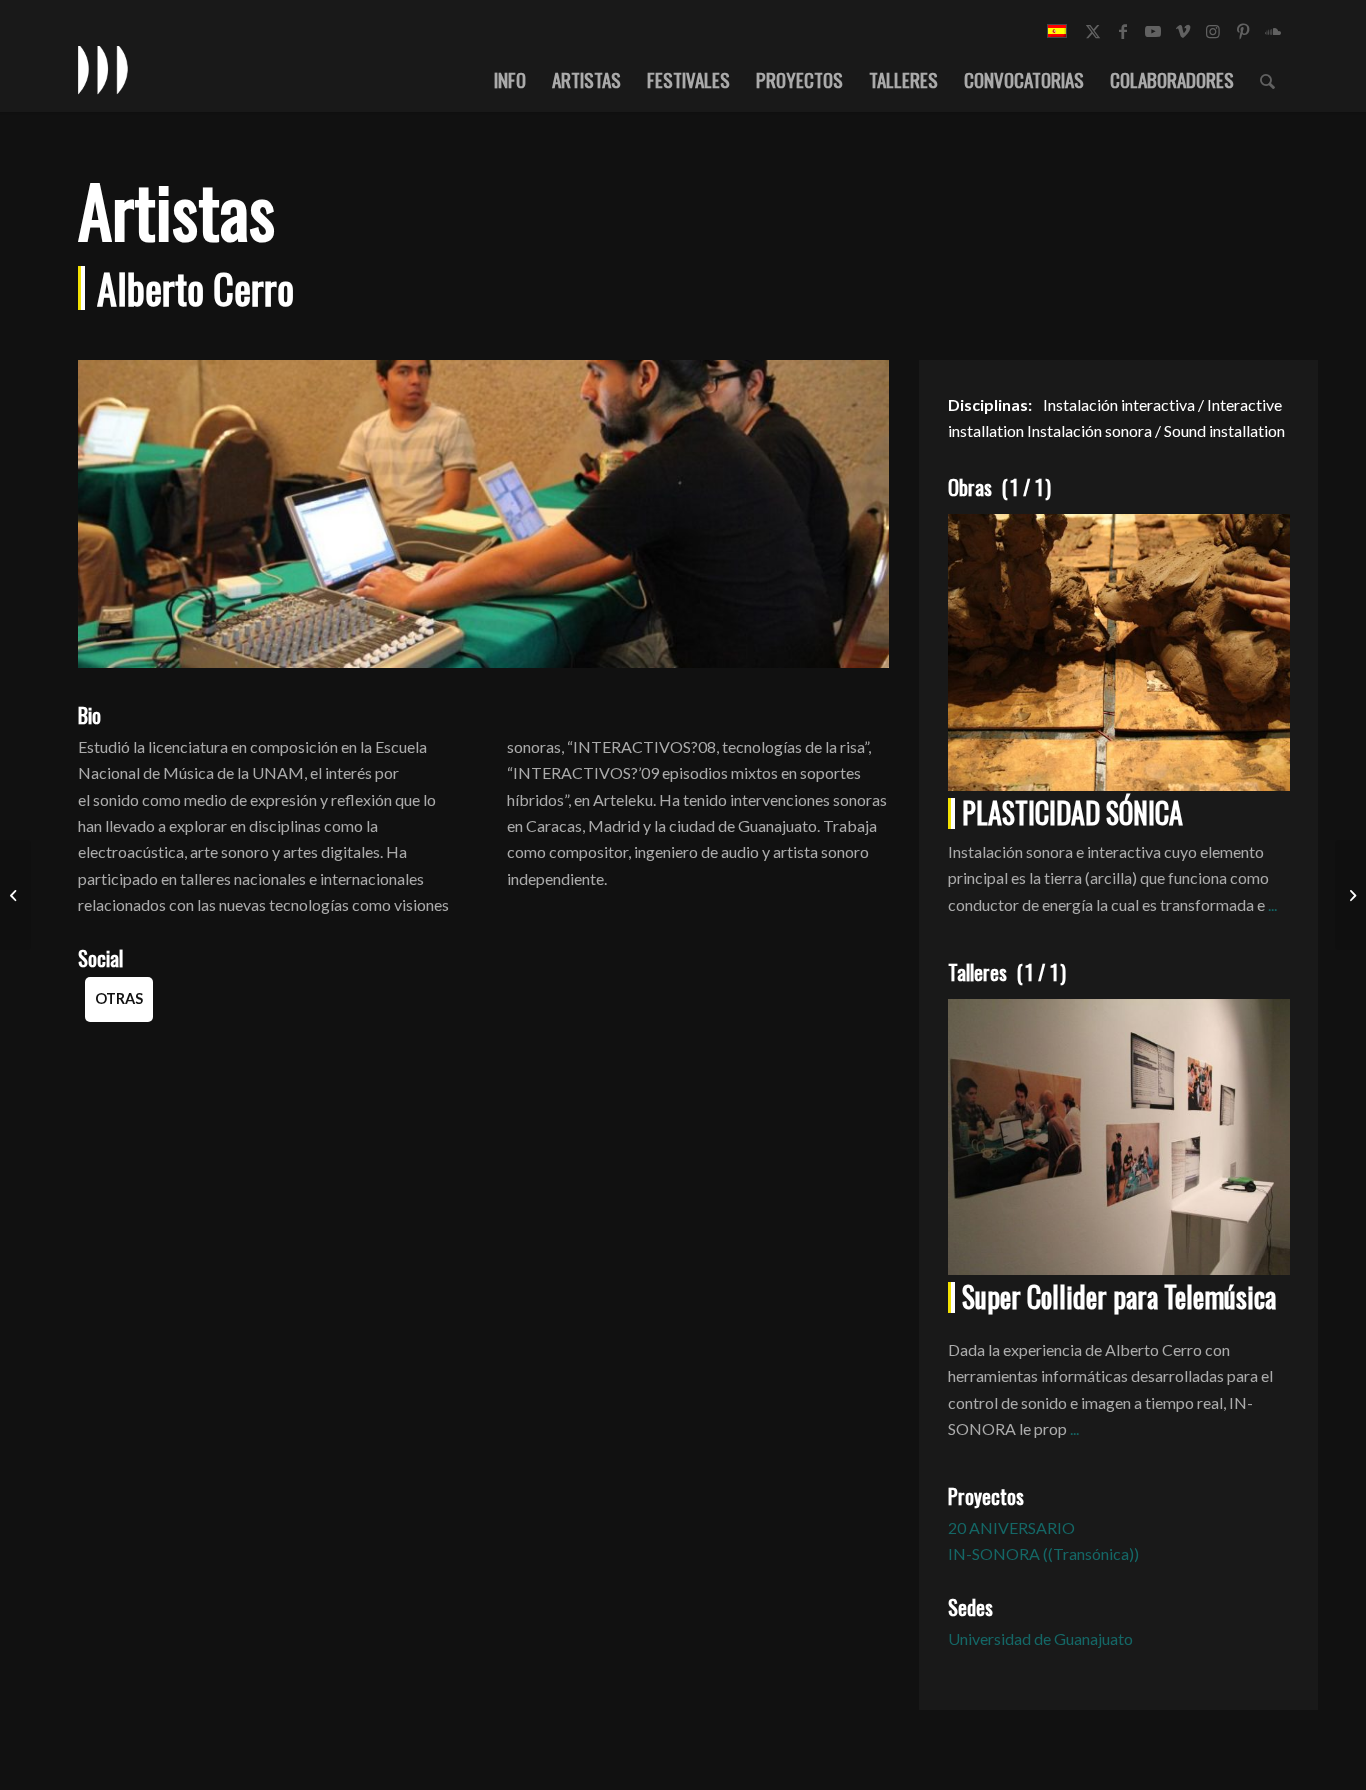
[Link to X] (1093, 31)
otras (119, 998)
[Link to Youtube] (1153, 31)
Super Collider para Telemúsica (1119, 1296)
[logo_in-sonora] (103, 69)
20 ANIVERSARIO (1011, 1527)
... (1272, 904)
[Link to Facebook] (1123, 31)
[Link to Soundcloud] (1273, 31)
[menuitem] (510, 79)
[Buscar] (1267, 79)
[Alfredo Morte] (1350, 895)
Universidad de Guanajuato (1040, 1638)
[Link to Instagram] (1213, 31)
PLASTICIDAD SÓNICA (1072, 812)
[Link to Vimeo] (1183, 31)
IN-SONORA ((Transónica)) (1043, 1553)
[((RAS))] (15, 895)
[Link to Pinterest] (1243, 31)
